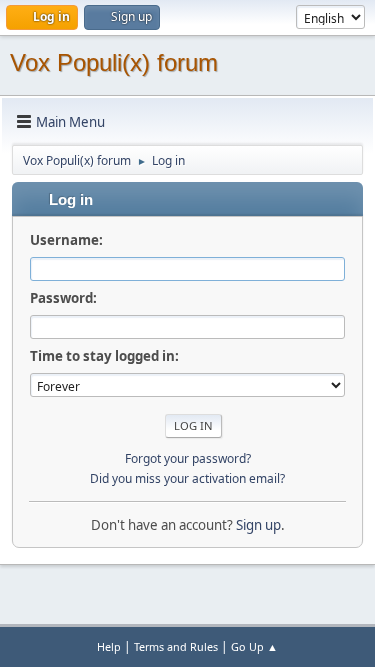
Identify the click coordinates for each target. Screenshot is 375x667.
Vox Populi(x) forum (114, 62)
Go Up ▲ (254, 646)
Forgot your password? (188, 458)
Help (109, 646)
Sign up (258, 525)
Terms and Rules (176, 646)
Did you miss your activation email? (187, 478)
